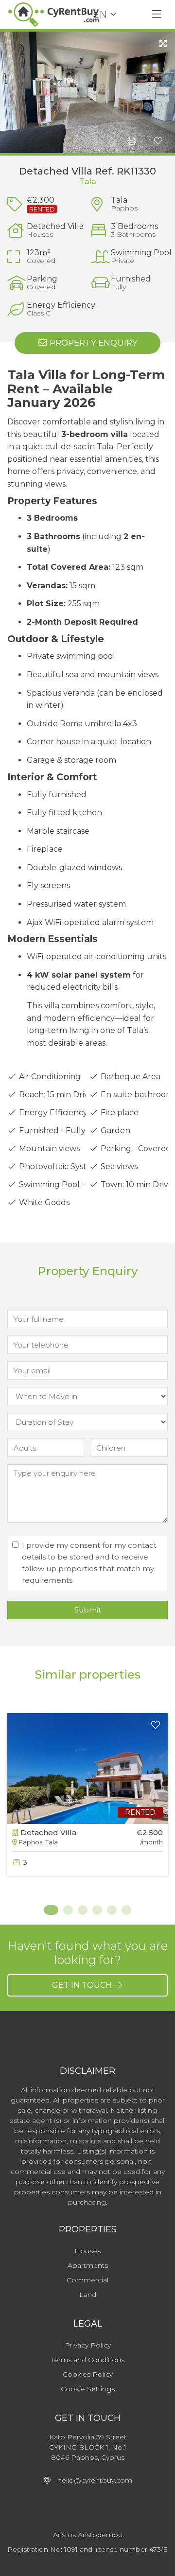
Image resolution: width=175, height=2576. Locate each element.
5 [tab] (112, 1910)
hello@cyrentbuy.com (92, 2480)
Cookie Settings (88, 2389)
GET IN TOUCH (83, 1985)
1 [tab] (49, 1910)
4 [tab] (97, 1910)
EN (100, 15)
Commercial (87, 2280)
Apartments (88, 2265)
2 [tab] (68, 1910)
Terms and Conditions (88, 2360)
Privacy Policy (88, 2345)
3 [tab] (83, 1910)
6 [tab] (126, 1910)
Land (88, 2295)
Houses (87, 2251)
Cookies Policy (88, 2374)
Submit (88, 1610)
